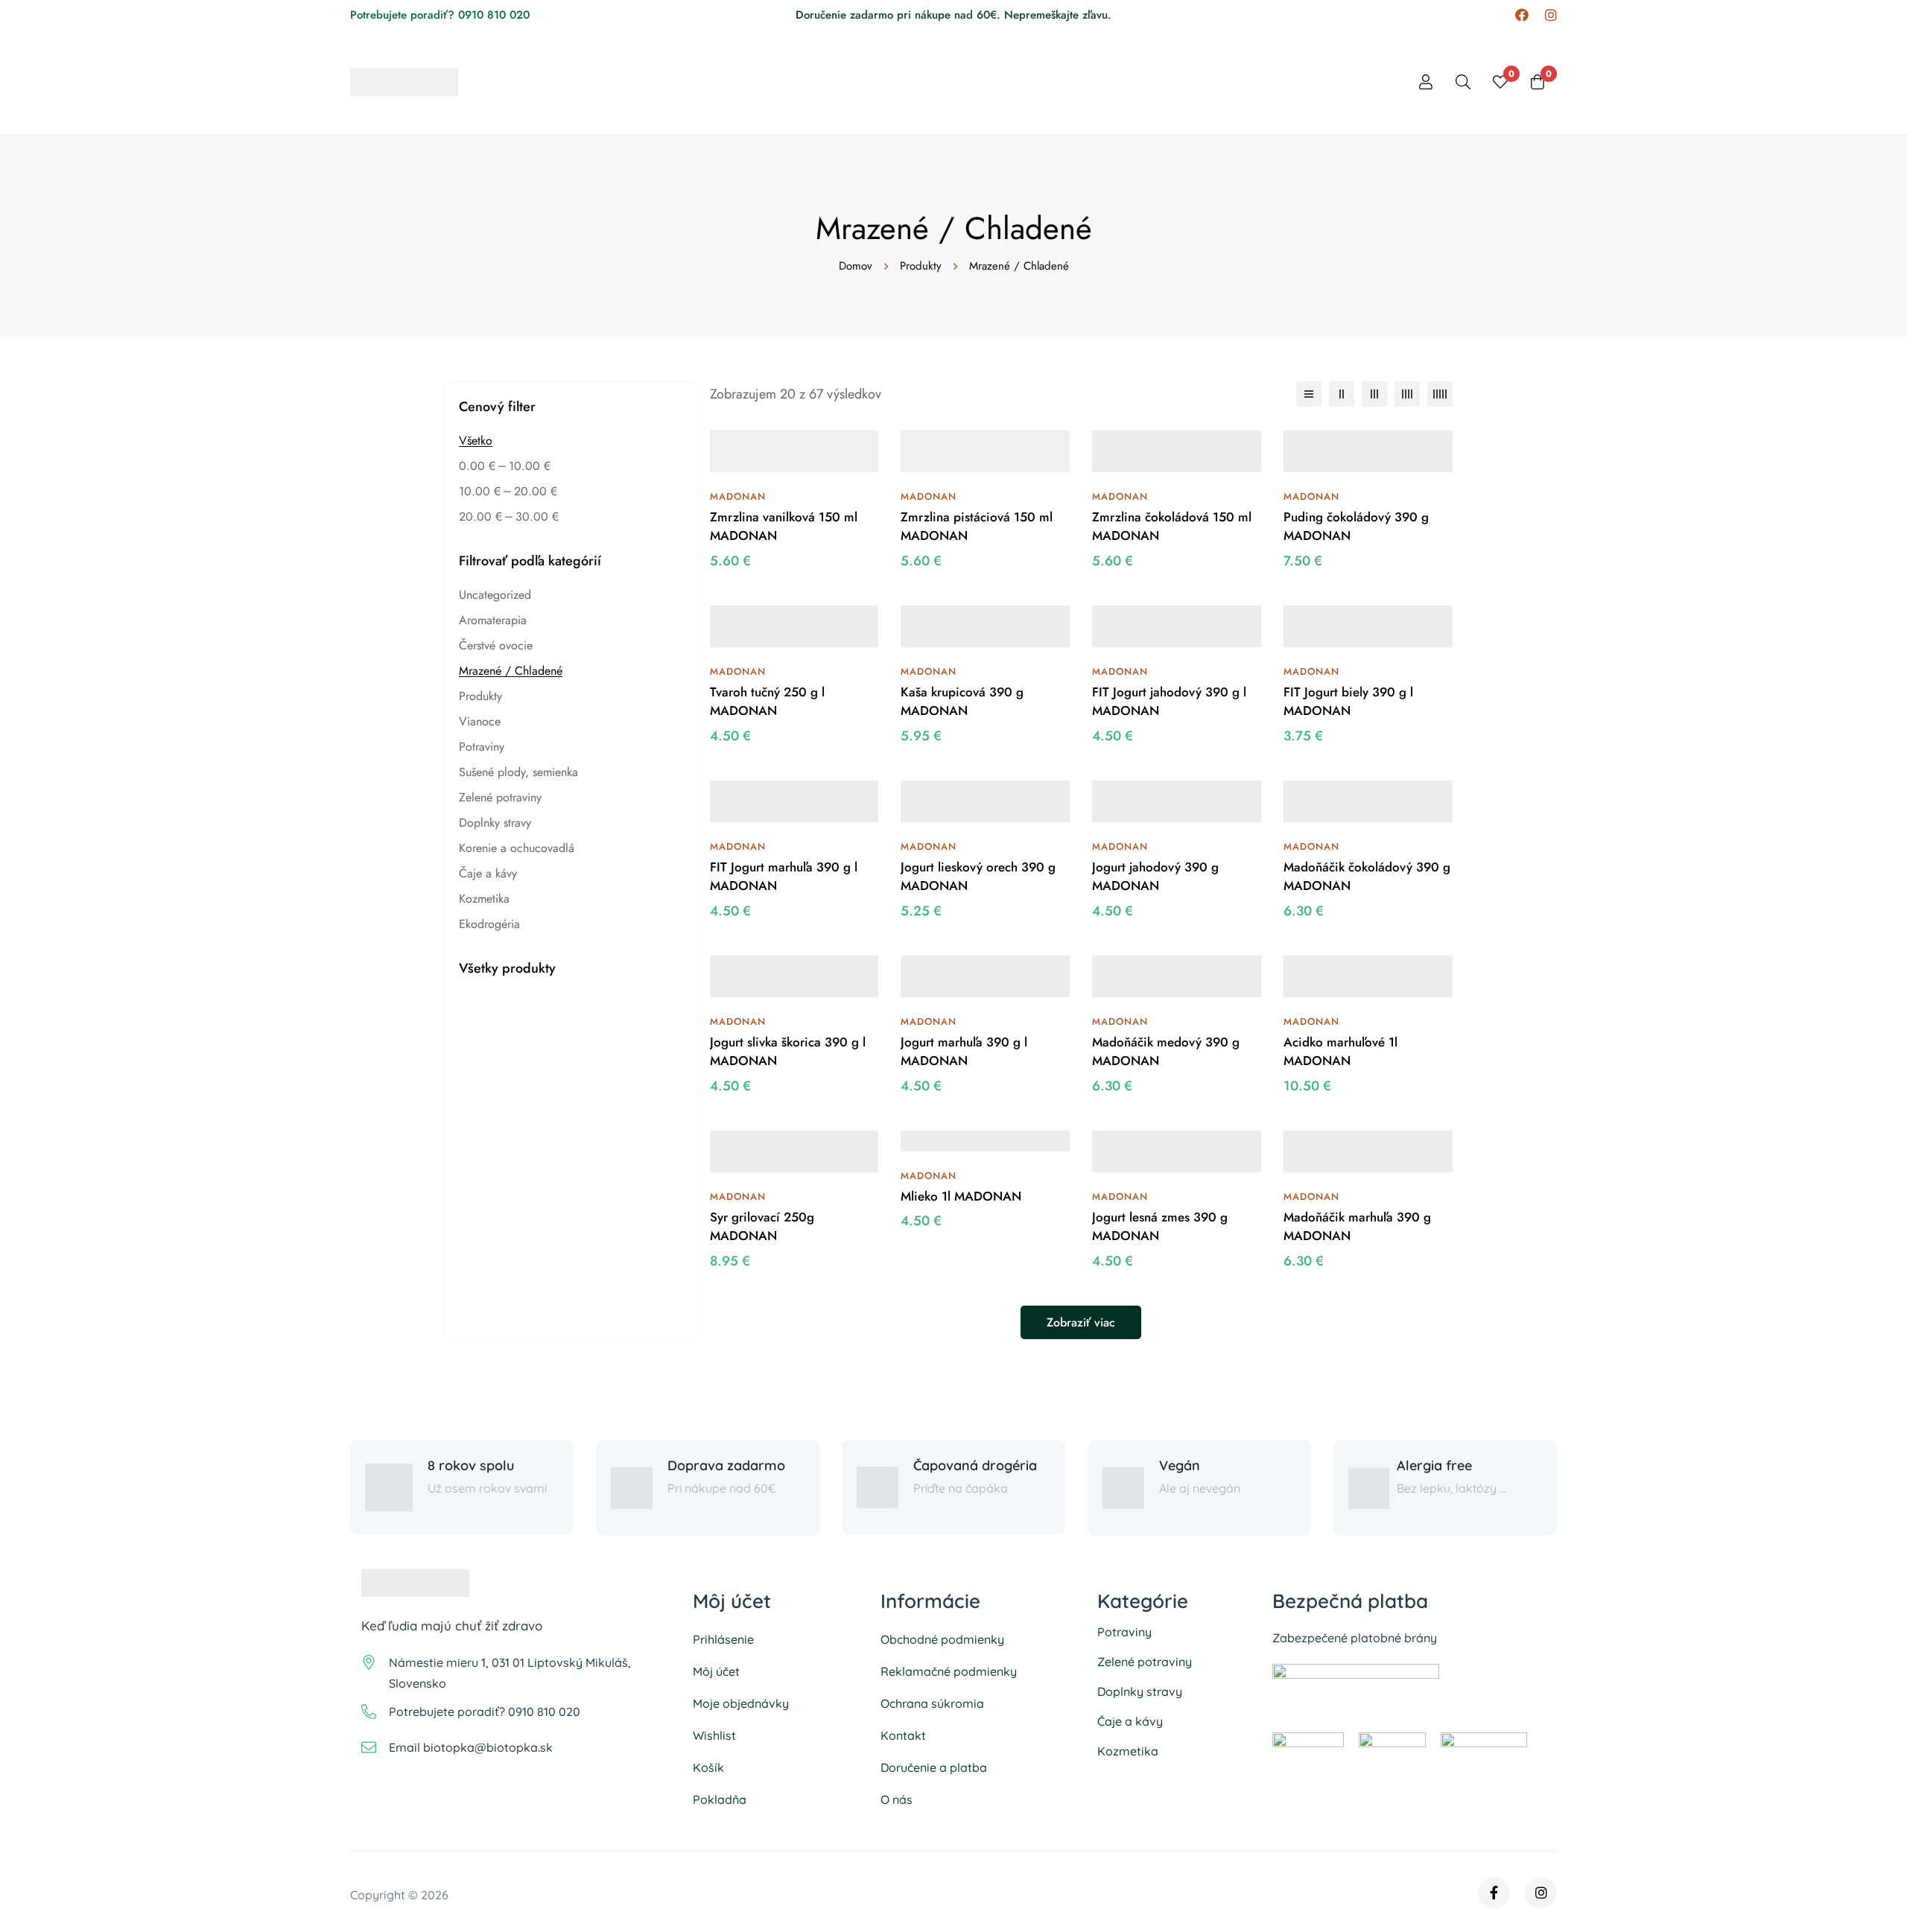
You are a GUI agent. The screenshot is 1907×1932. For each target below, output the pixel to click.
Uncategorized (495, 595)
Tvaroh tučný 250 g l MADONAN (767, 702)
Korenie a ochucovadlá (517, 848)
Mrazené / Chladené (511, 671)
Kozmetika (484, 899)
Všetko (476, 441)
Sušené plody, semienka (518, 772)
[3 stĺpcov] (1374, 394)
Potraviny (482, 747)
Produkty (921, 266)
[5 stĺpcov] (1440, 394)
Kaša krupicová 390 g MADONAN (962, 702)
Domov (856, 266)
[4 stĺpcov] (1407, 394)
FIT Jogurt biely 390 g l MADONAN (1348, 702)
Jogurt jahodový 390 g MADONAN (1155, 877)
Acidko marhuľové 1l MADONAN (1340, 1052)
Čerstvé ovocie (496, 645)
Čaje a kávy (488, 873)
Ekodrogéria (489, 924)
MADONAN (738, 496)
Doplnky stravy (495, 823)
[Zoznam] (1309, 394)
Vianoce (480, 721)
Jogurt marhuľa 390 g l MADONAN (964, 1052)
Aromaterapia (493, 620)
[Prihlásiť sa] (1426, 82)
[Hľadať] (1463, 82)
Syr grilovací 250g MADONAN (762, 1227)
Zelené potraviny (500, 797)
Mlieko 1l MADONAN (961, 1196)
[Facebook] (1522, 15)
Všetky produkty (507, 968)
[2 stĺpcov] (1342, 394)
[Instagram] (1551, 15)
